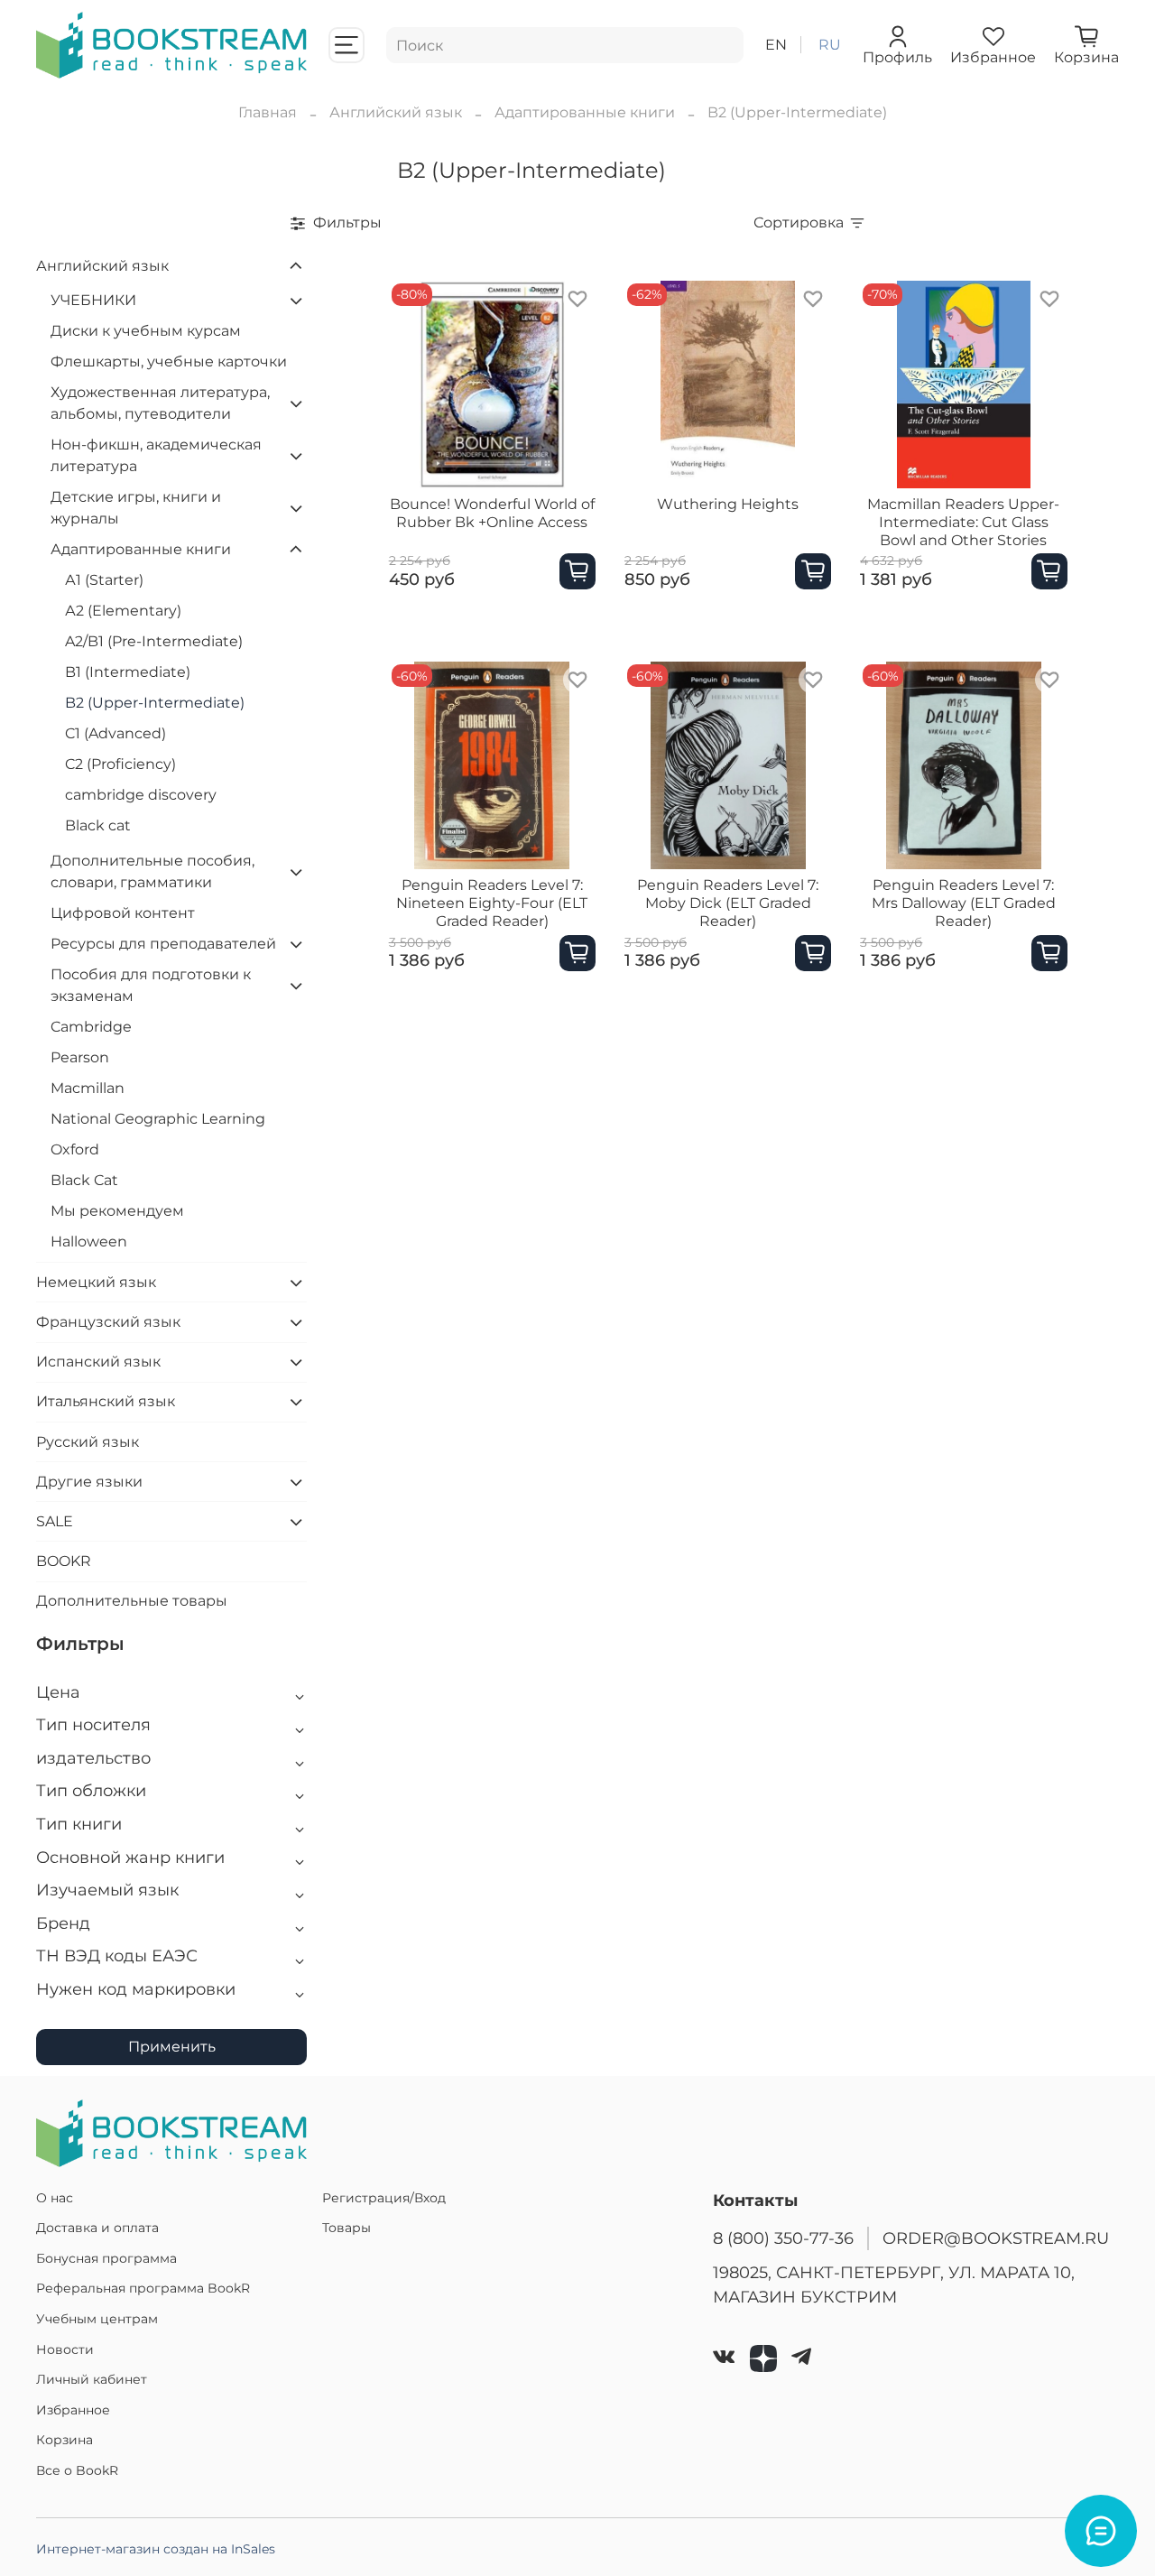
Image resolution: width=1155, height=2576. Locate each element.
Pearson (80, 1057)
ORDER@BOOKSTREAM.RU (996, 2238)
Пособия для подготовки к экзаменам (151, 985)
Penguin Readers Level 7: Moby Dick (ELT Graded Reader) (728, 903)
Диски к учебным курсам (146, 331)
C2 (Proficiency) (120, 764)
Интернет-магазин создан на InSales (156, 2549)
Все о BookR (77, 2470)
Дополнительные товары (132, 1601)
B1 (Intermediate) (128, 672)
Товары (346, 2228)
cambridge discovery (141, 795)
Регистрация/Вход (384, 2198)
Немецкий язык (96, 1282)
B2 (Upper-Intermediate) (155, 703)
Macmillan (88, 1088)
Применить (172, 2047)
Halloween (89, 1242)
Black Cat (84, 1180)
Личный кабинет (92, 2379)
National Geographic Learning (158, 1119)
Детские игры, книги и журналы (136, 508)
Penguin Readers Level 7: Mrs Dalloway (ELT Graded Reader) (964, 903)
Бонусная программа (106, 2258)
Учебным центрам (97, 2319)
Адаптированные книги (585, 112)
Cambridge (91, 1027)
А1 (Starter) (104, 580)
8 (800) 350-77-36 (783, 2238)
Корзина (65, 2440)
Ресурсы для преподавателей (163, 944)
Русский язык (88, 1442)
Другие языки (89, 1482)
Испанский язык (98, 1362)
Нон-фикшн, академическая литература (156, 455)
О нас (55, 2198)
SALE (55, 1521)
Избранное (73, 2410)
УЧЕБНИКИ (93, 300)
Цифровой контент (123, 913)
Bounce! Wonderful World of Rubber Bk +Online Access (492, 513)
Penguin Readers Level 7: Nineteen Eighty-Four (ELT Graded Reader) (492, 903)
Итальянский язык (106, 1401)
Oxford (75, 1149)
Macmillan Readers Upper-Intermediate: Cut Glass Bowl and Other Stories (963, 522)
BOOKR (64, 1561)
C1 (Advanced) (115, 733)
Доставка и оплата (97, 2228)
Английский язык (396, 112)
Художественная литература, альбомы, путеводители (160, 403)
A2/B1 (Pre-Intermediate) (154, 641)
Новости (65, 2349)
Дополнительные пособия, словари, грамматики (152, 871)
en (776, 45)
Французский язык (108, 1322)
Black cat (98, 825)
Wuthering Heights (728, 504)
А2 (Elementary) (123, 611)
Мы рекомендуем (117, 1211)
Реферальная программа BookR (143, 2288)
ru (830, 45)
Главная (268, 112)
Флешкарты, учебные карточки (169, 361)
